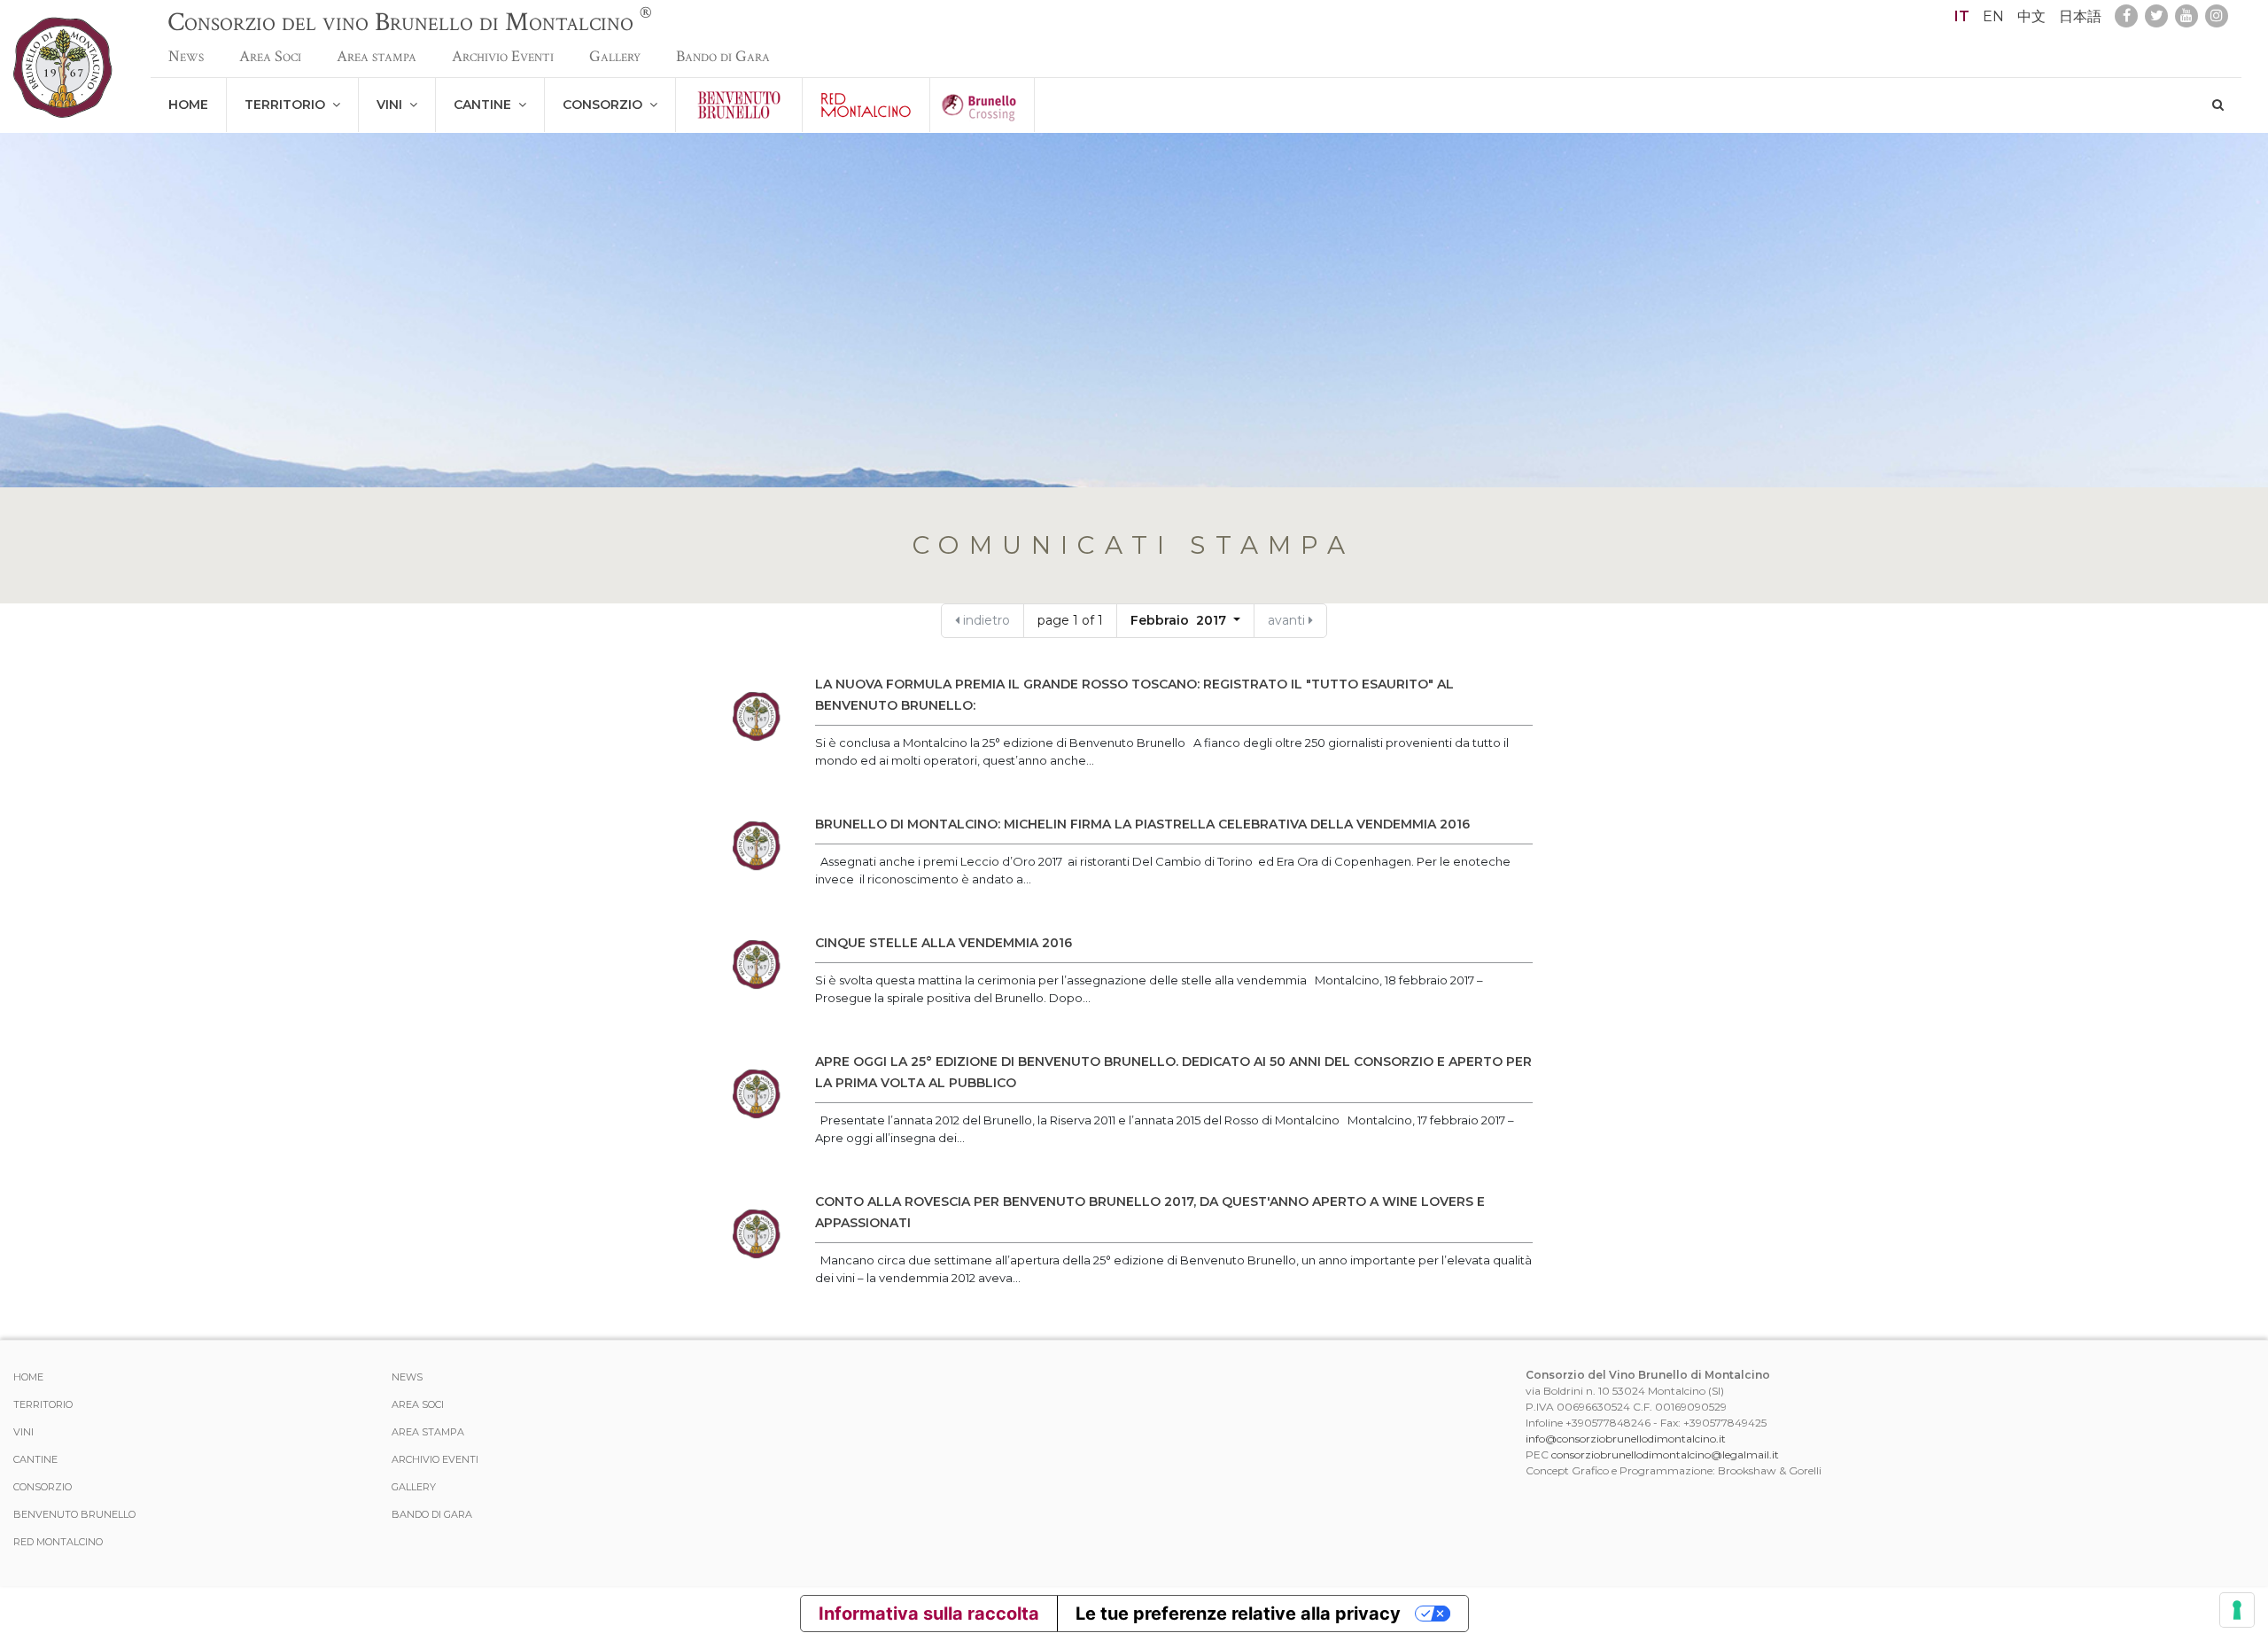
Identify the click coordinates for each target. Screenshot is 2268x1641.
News (186, 56)
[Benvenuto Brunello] (739, 105)
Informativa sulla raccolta (929, 1614)
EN (1993, 16)
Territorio (288, 105)
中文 (2031, 16)
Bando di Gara (723, 56)
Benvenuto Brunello (74, 1514)
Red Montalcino (58, 1542)
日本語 (2080, 16)
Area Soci (270, 56)
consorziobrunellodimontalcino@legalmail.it (1665, 1454)
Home (188, 105)
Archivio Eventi (503, 56)
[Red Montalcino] (866, 105)
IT (1962, 16)
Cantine (486, 105)
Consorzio (606, 105)
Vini (393, 105)
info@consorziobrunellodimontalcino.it (1626, 1439)
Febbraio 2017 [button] (1180, 620)
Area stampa (377, 56)
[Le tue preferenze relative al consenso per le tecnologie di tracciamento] (2237, 1610)
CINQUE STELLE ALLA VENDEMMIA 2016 (944, 943)
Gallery (615, 56)
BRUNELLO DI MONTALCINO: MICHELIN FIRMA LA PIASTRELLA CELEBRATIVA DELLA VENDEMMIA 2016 (1142, 824)
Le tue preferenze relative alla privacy (1238, 1614)
